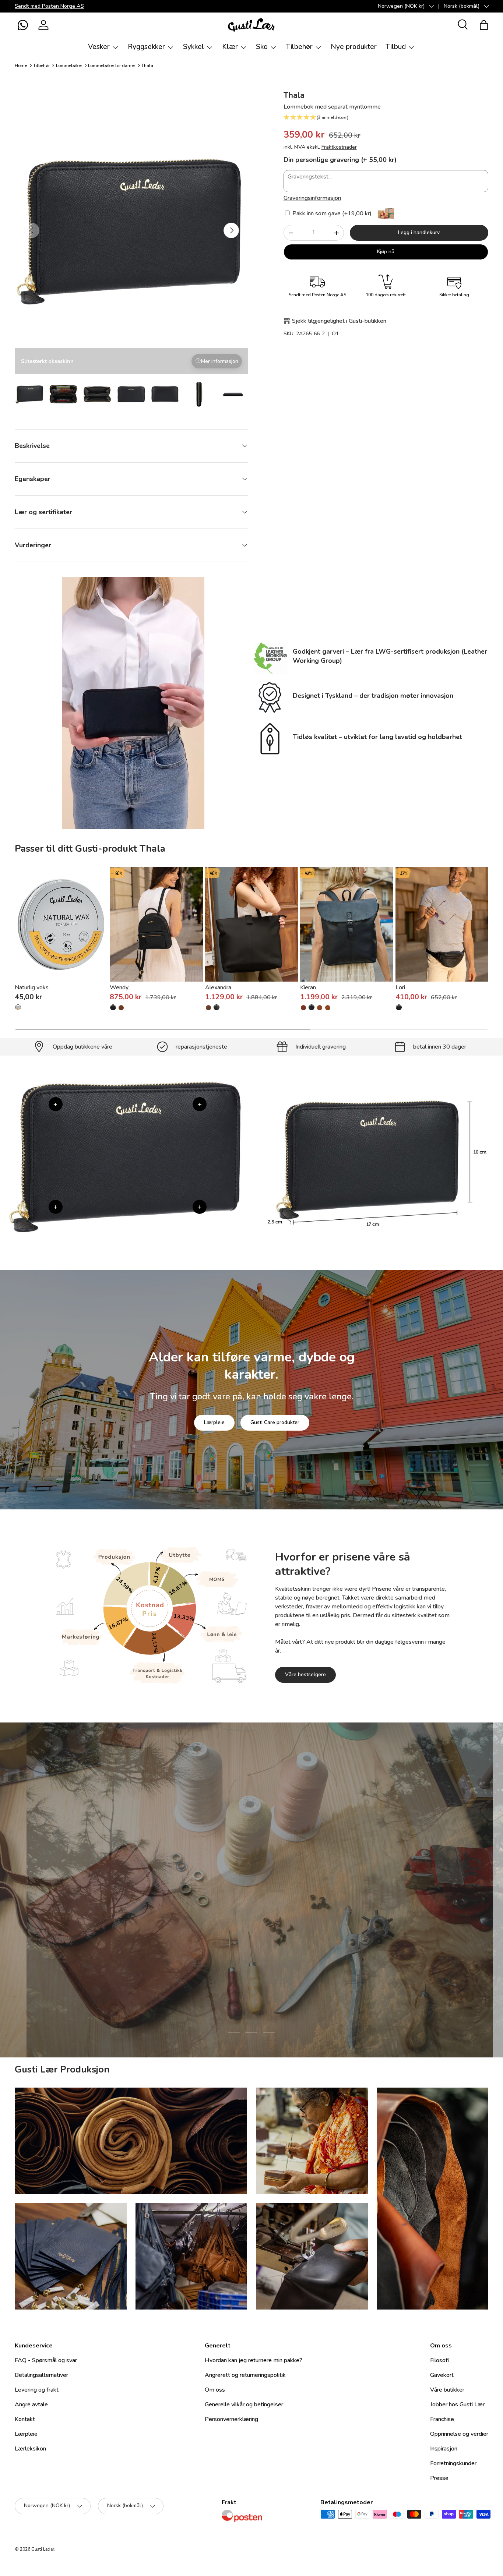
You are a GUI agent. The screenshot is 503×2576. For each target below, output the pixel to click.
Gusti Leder (43, 2549)
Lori (400, 987)
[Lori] (442, 924)
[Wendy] (156, 924)
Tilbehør (299, 47)
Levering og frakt (37, 2390)
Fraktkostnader (339, 147)
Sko (262, 47)
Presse (439, 2478)
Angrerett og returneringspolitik (245, 2375)
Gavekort (442, 2375)
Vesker (99, 47)
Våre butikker (447, 2390)
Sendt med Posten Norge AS (49, 6)
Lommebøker (69, 66)
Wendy (119, 987)
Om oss (215, 2390)
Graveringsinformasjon (312, 198)
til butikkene (206, 1937)
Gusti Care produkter (275, 1422)
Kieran (308, 987)
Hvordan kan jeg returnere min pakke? (254, 2360)
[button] (23, 25)
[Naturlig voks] (61, 924)
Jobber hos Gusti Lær (457, 2404)
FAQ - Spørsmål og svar (46, 2360)
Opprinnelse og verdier (459, 2434)
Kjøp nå (386, 252)
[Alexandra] (251, 924)
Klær (230, 47)
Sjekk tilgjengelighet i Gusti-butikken (339, 321)
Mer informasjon (220, 361)
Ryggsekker (146, 47)
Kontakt (25, 2419)
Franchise (442, 2419)
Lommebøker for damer (112, 66)
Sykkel (194, 47)
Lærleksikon (30, 2449)
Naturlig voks (32, 987)
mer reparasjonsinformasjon (279, 1937)
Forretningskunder (453, 2463)
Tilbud (396, 47)
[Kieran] (347, 924)
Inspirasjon (444, 2449)
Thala (147, 66)
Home (21, 66)
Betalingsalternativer (41, 2375)
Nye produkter (354, 47)
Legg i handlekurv (419, 232)
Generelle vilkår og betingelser (244, 2404)
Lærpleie (214, 1422)
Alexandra (218, 987)
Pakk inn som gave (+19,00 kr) (331, 213)
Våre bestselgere (305, 1674)
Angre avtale (31, 2404)
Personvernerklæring (231, 2419)
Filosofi (439, 2360)
